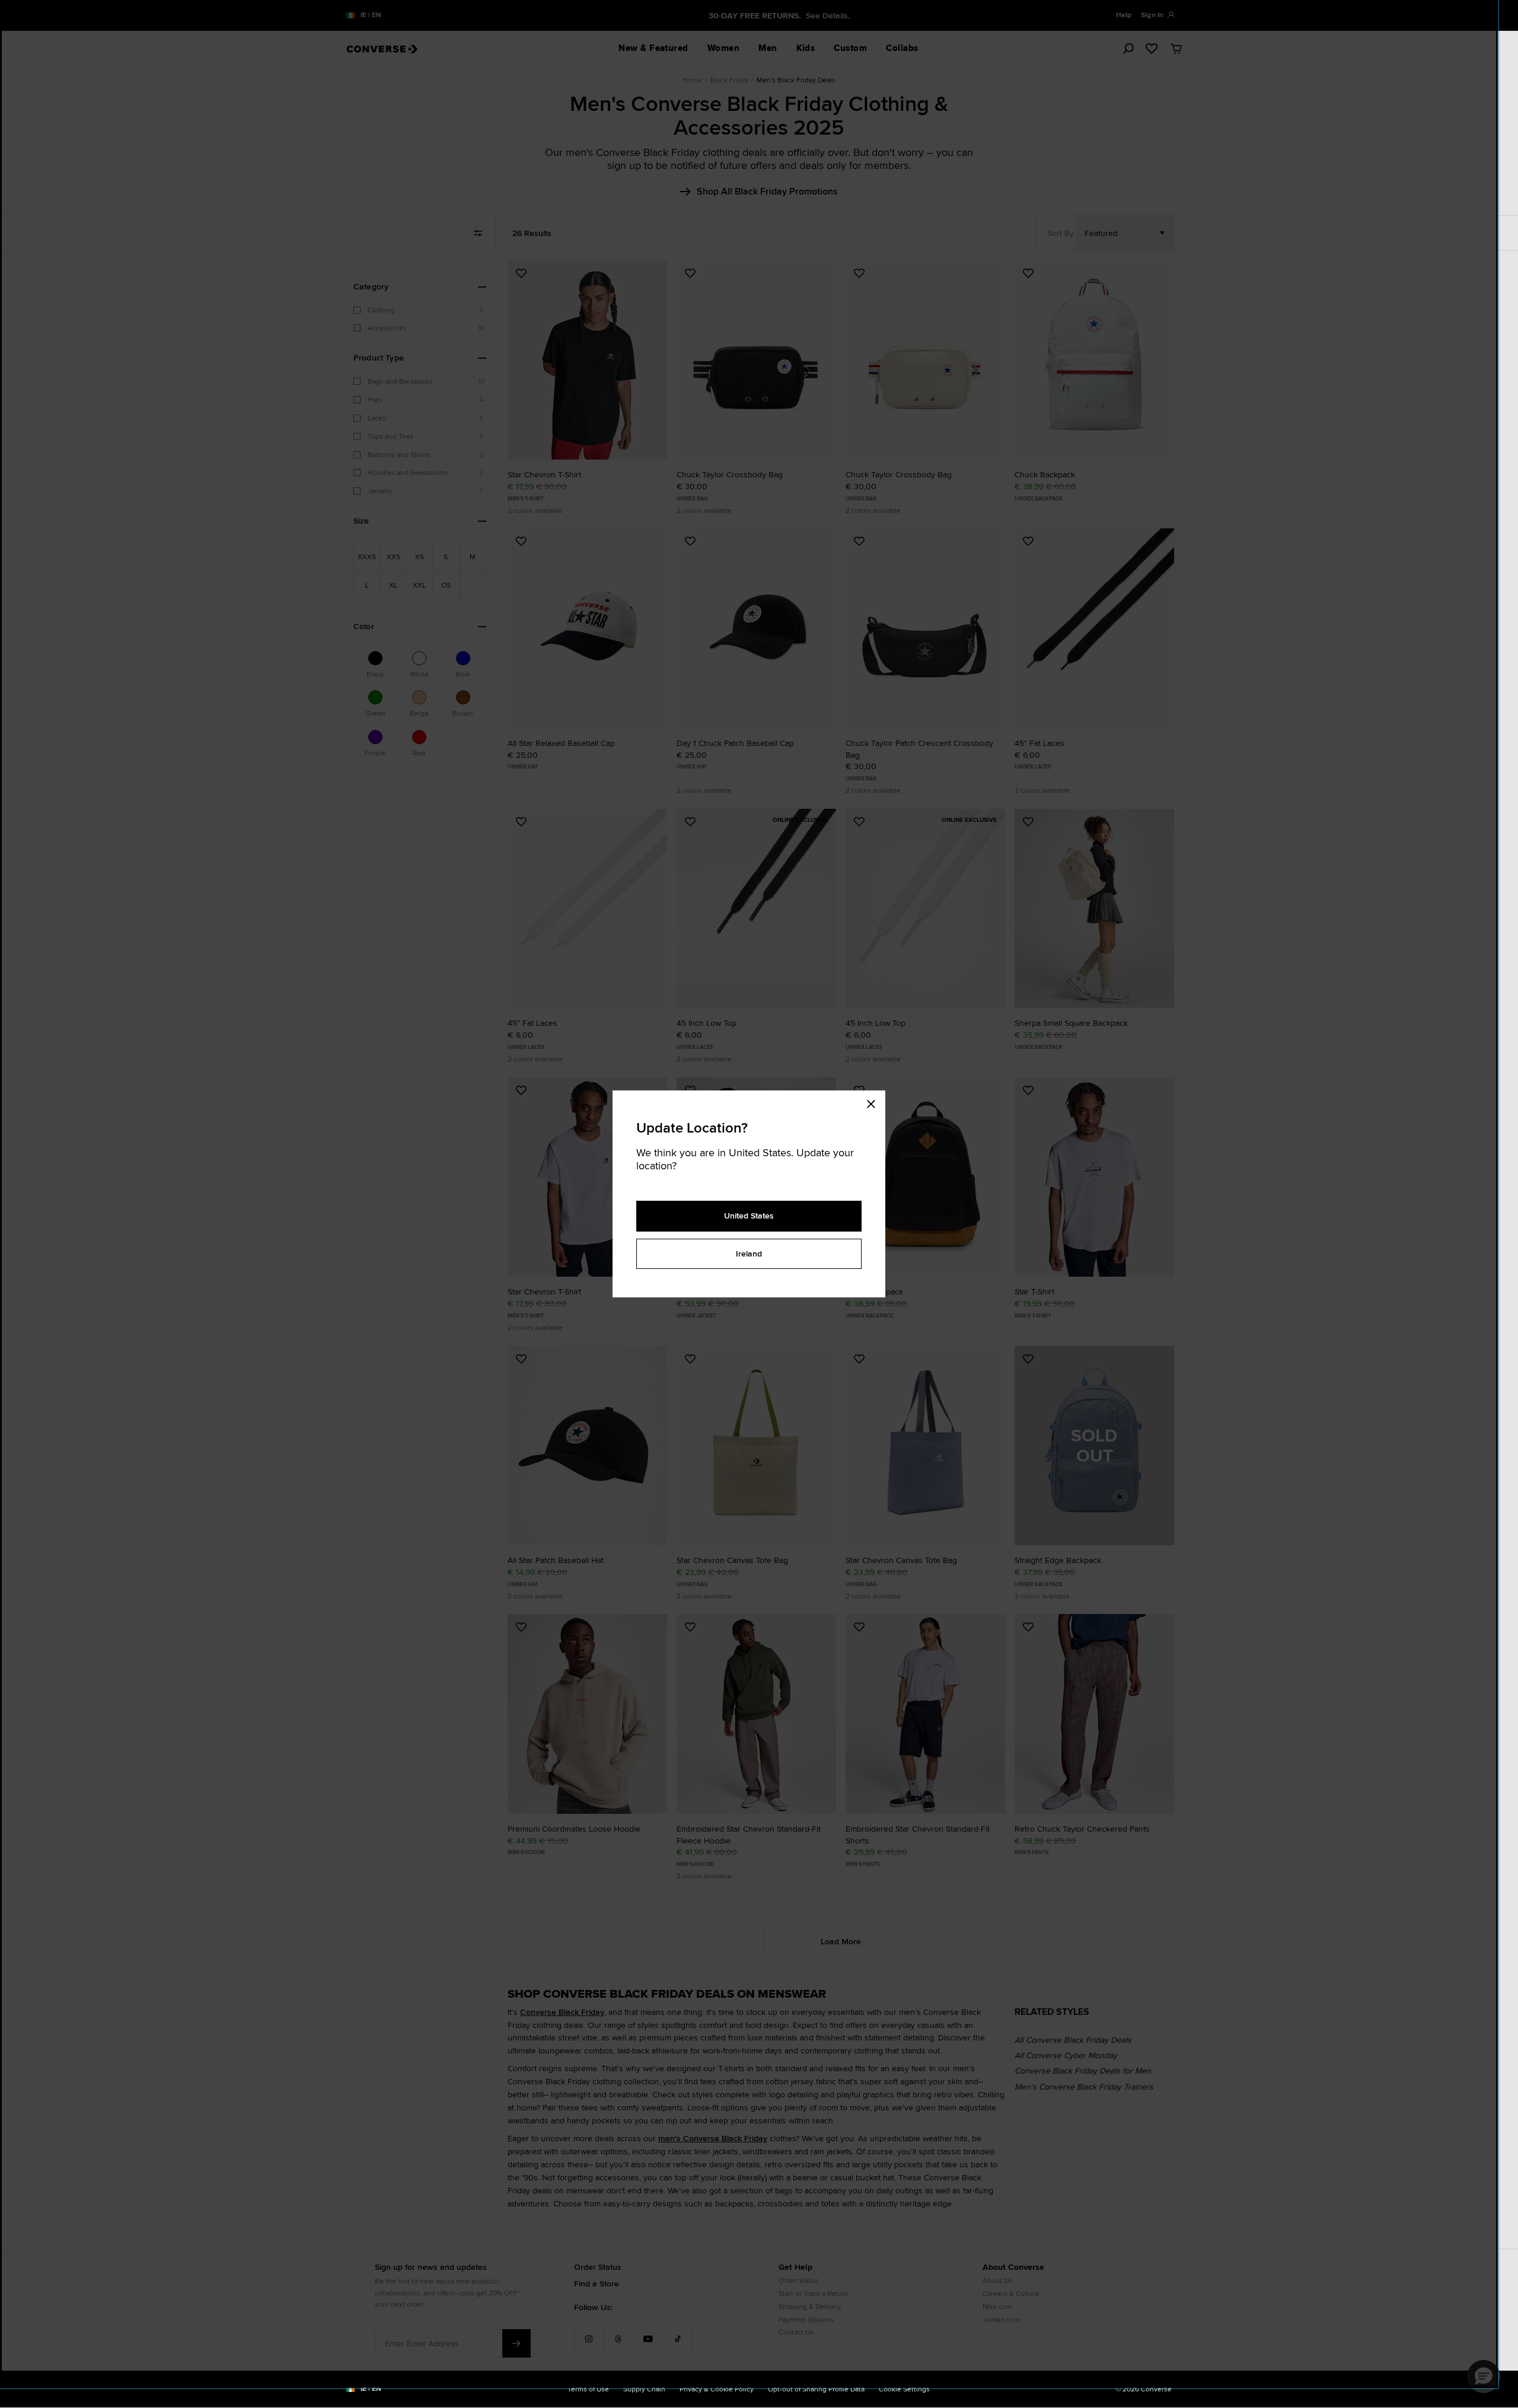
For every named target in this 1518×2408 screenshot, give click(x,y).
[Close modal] (875, 1102)
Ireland (749, 1254)
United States (749, 1216)
